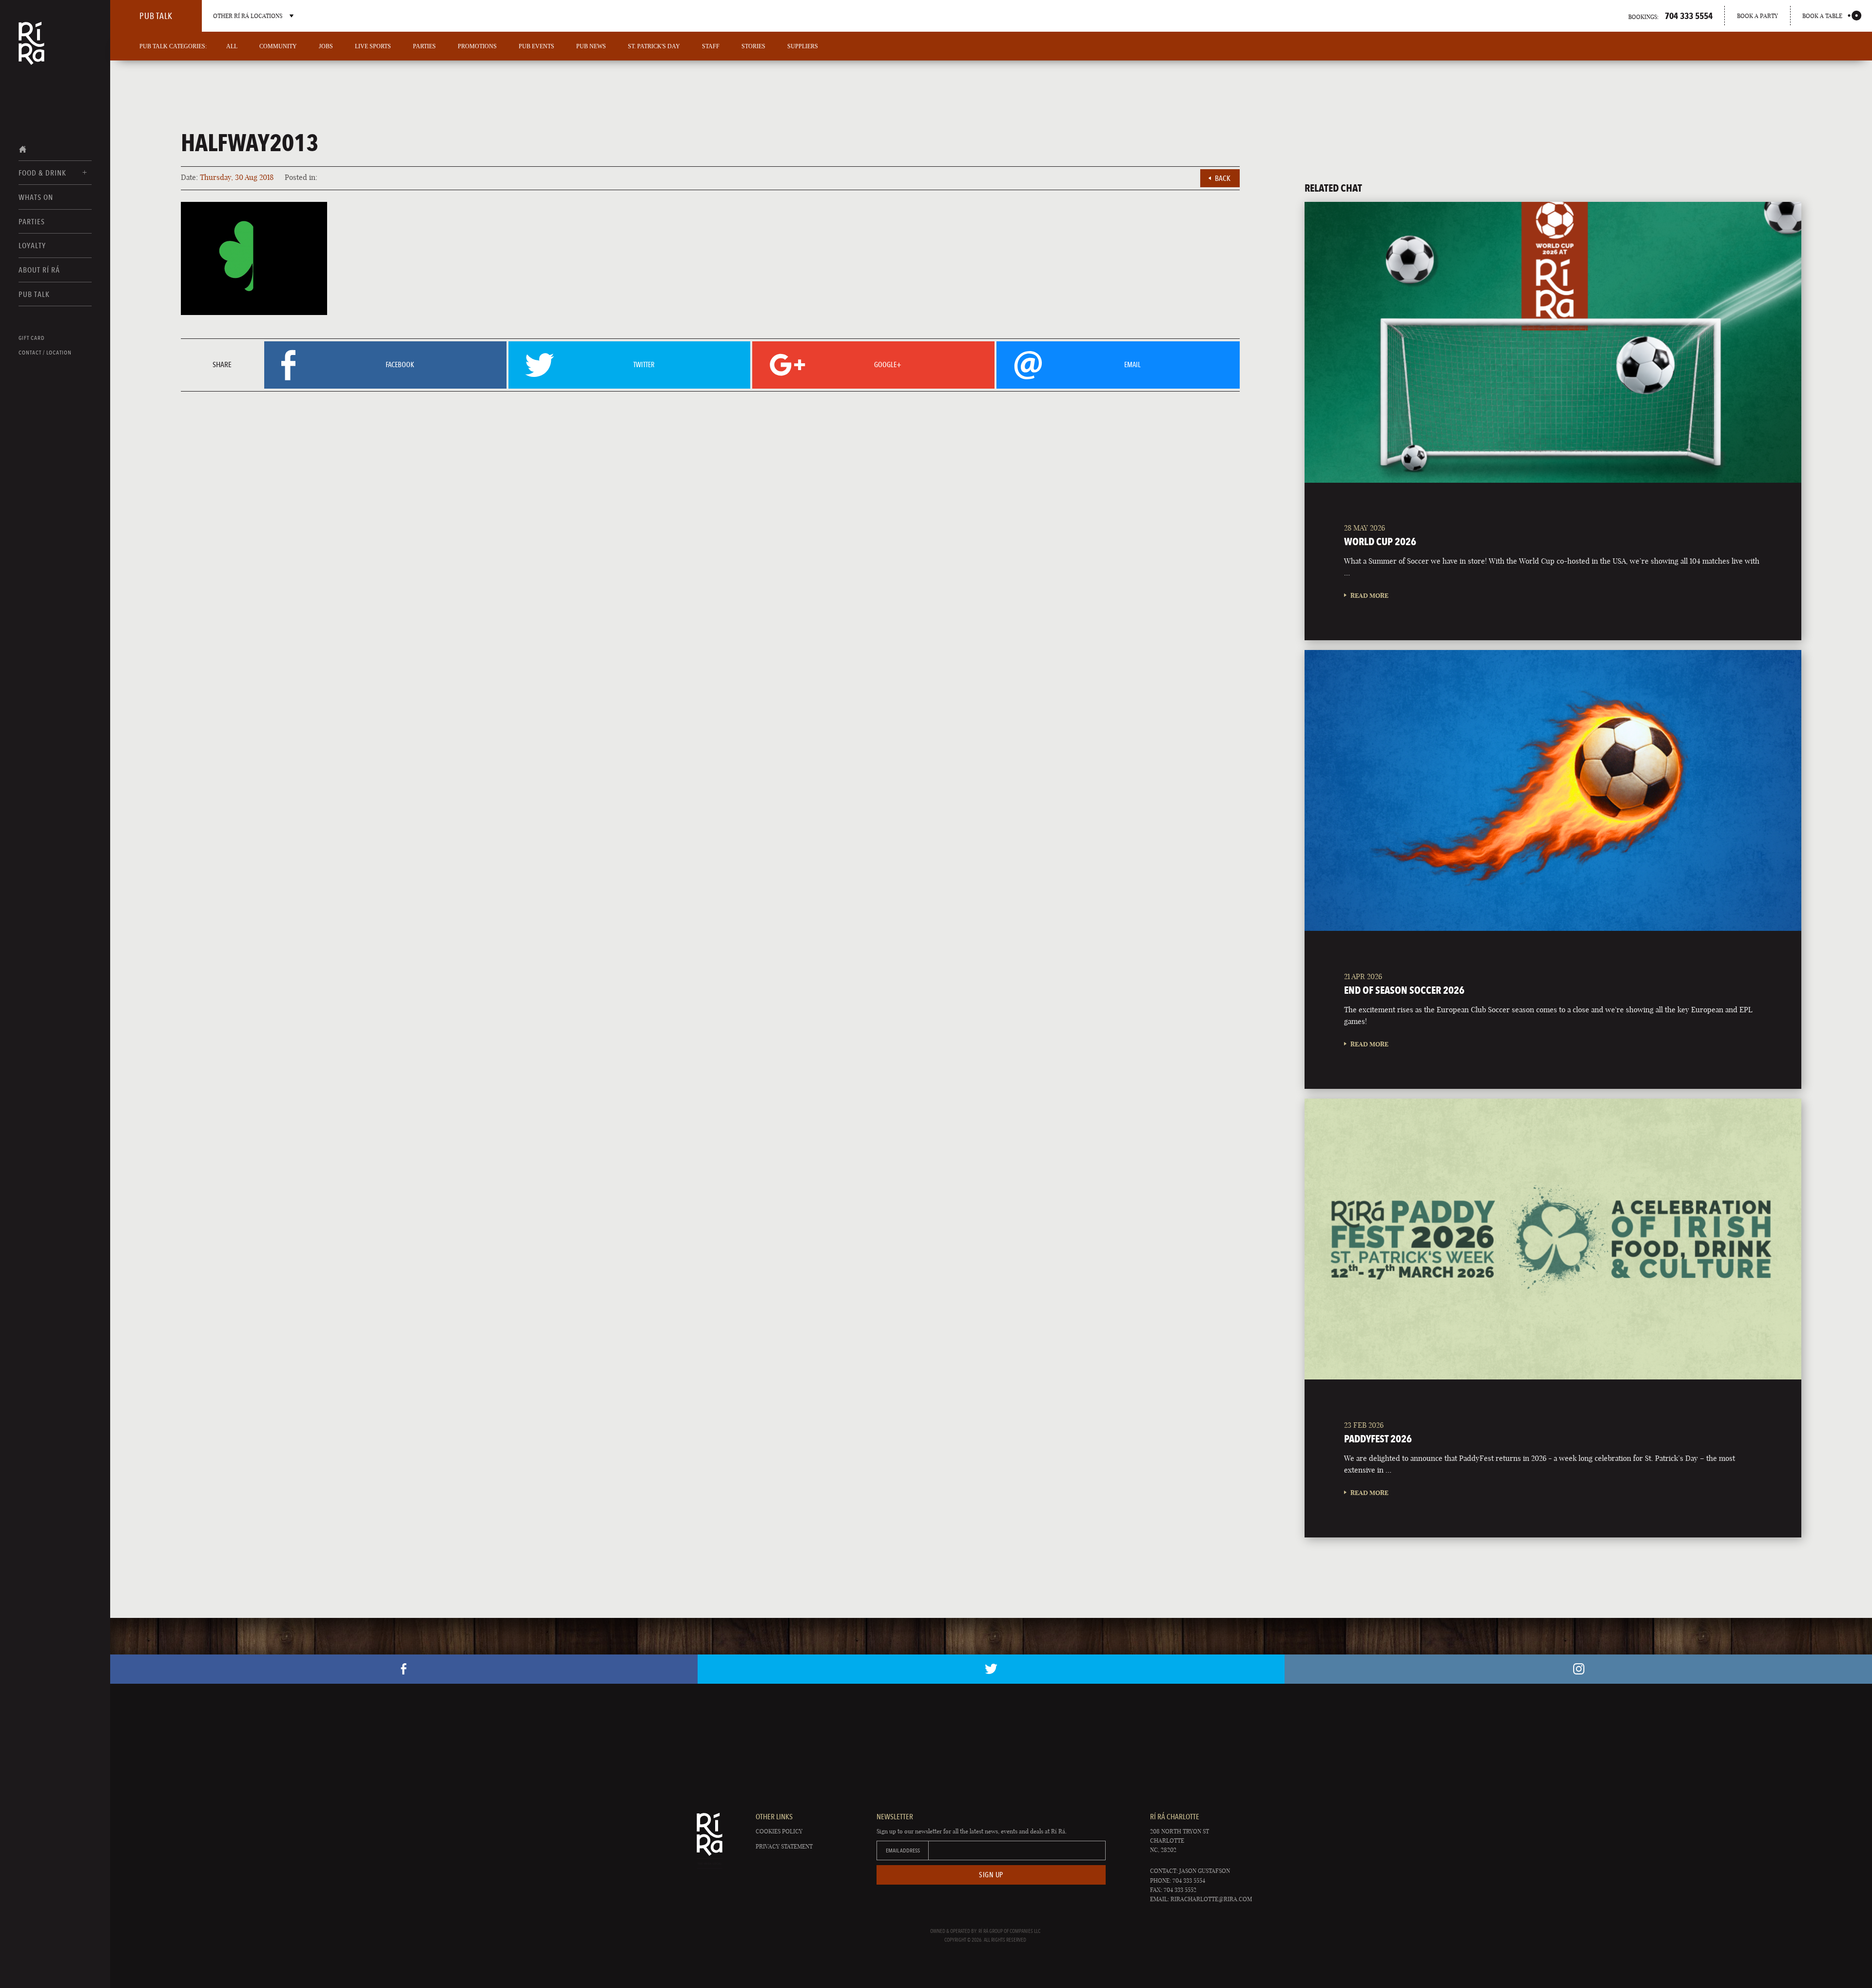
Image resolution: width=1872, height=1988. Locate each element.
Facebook (404, 1669)
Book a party (1757, 16)
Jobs (326, 46)
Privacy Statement (784, 1846)
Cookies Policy (779, 1831)
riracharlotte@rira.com (1211, 1899)
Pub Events (536, 46)
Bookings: (1670, 16)
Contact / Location (45, 353)
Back (1223, 178)
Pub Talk (34, 294)
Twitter (991, 1669)
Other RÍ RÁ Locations (248, 16)
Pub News (591, 46)
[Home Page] (31, 50)
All (232, 46)
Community (278, 46)
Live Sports (373, 46)
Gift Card (32, 338)
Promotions (477, 46)
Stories (753, 46)
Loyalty (32, 246)
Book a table (1822, 16)
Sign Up (991, 1875)
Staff (711, 46)
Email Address (903, 1850)
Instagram (1578, 1669)
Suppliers (803, 46)
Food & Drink (42, 173)
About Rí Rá (39, 270)
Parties (32, 222)
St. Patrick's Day (654, 46)
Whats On (36, 197)
